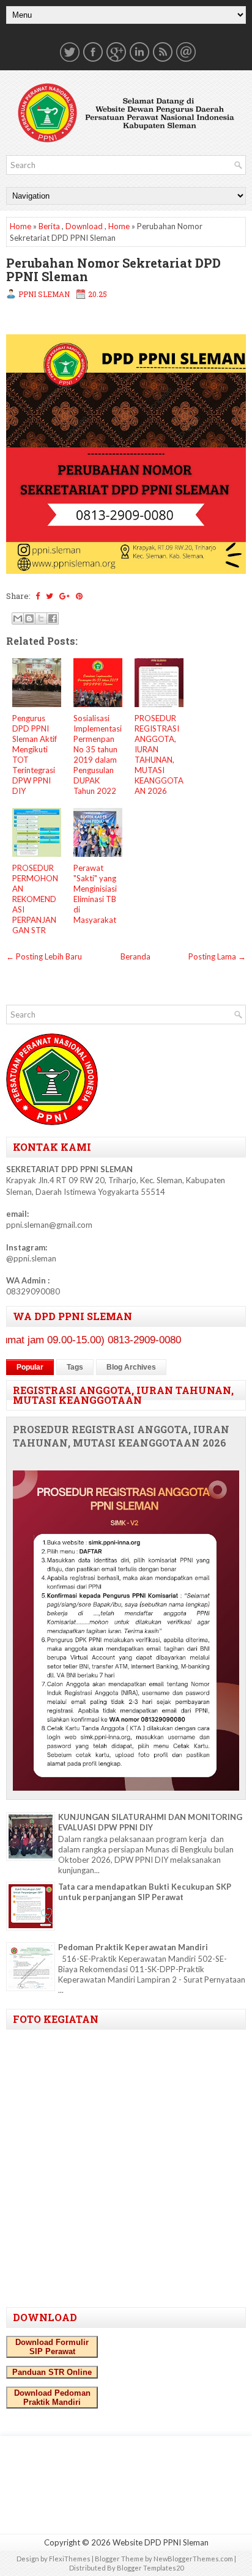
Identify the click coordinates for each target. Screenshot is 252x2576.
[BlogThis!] (29, 618)
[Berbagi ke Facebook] (53, 618)
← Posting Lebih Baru (44, 956)
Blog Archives (131, 1367)
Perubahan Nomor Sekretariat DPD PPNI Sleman (113, 270)
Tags (75, 1367)
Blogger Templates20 (150, 2568)
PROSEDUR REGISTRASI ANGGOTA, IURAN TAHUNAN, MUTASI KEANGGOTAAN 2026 (159, 754)
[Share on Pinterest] (79, 596)
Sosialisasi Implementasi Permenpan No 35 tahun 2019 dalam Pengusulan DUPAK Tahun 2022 (98, 754)
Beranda (135, 956)
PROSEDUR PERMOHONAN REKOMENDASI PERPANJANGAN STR (35, 899)
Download (84, 226)
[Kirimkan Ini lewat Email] (18, 618)
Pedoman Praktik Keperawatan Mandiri (133, 1947)
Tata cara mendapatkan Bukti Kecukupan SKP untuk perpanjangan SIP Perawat (145, 1892)
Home (20, 226)
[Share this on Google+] (65, 596)
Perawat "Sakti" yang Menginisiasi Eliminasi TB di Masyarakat (95, 894)
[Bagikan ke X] (41, 618)
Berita (49, 226)
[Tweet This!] (50, 596)
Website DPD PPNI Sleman (161, 2542)
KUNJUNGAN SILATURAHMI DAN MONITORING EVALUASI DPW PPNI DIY (150, 1822)
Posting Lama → (217, 956)
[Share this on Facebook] (38, 596)
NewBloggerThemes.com (193, 2559)
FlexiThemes (70, 2559)
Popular (30, 1367)
